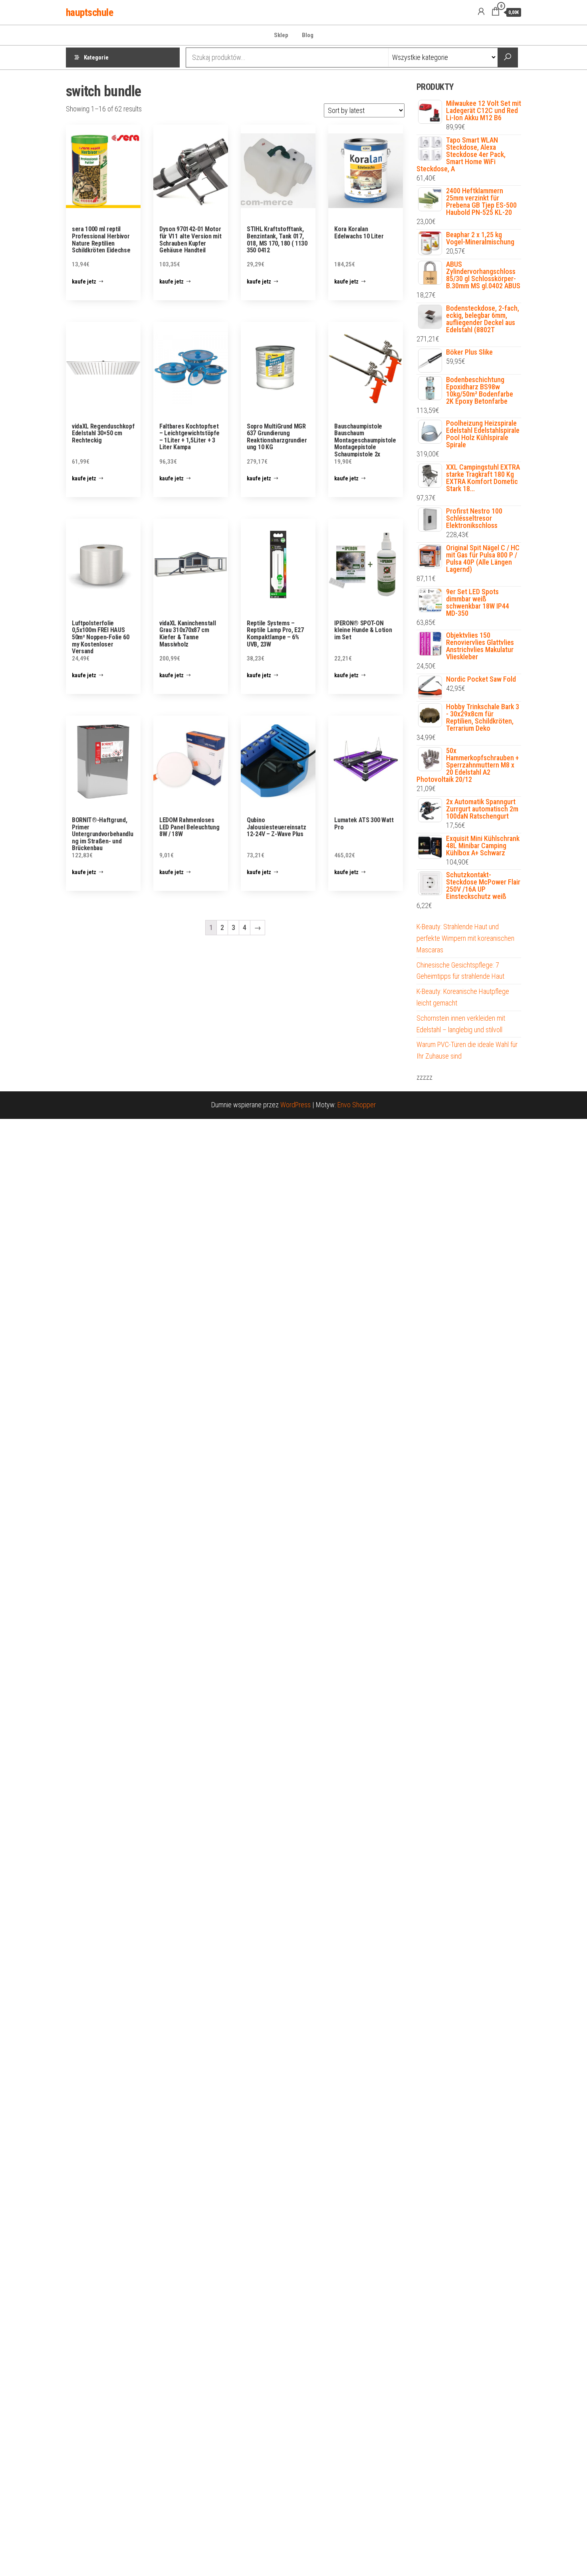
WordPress (295, 1105)
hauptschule (89, 12)
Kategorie (96, 58)
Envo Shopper (357, 1105)
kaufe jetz (84, 282)
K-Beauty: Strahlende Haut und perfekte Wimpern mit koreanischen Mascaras (465, 938)
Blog (308, 35)
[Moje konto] (481, 12)
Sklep (281, 35)
